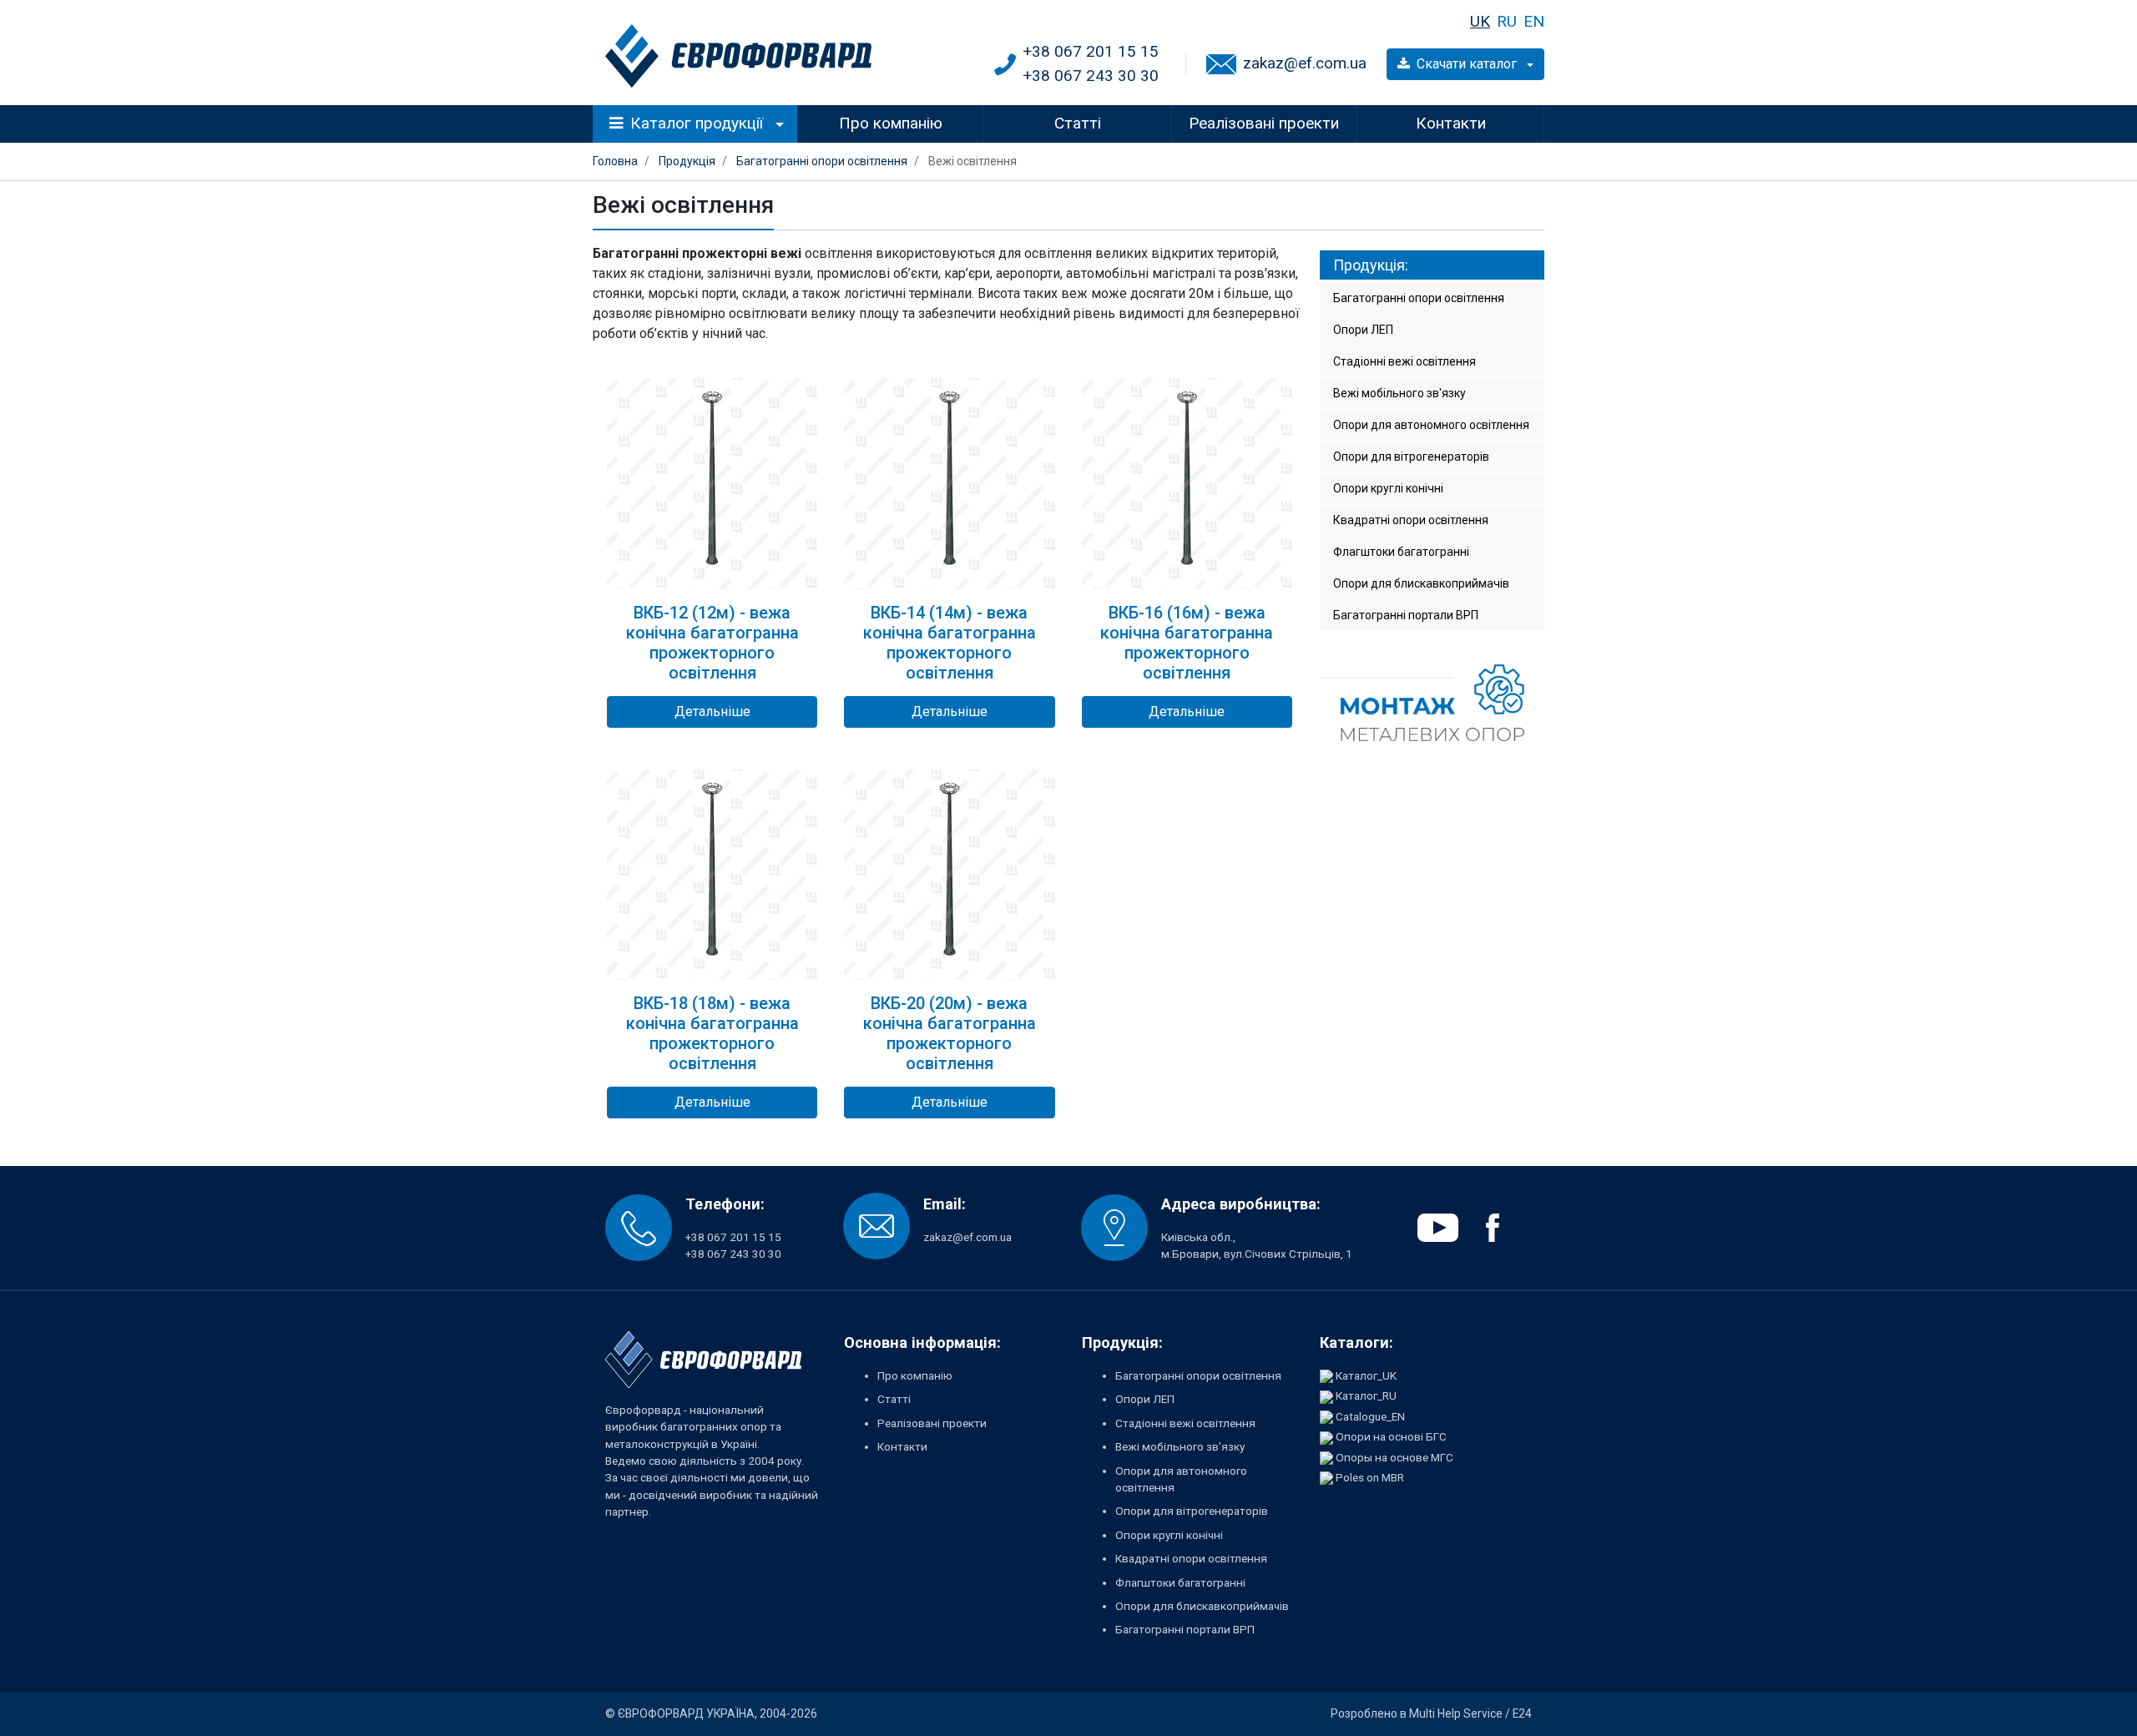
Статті (1078, 123)
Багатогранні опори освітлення (1419, 298)
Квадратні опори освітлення (1411, 520)
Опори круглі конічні (1388, 488)
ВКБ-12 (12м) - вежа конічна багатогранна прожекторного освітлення (712, 643)
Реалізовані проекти (1264, 123)
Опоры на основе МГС (1394, 1457)
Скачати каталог (1468, 64)
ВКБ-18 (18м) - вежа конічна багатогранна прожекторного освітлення (712, 1033)
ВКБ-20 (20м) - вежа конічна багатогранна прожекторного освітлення (950, 1033)
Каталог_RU (1366, 1395)
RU (1507, 21)
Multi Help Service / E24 (1470, 1713)
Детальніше (712, 712)
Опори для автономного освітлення (1431, 425)
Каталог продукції (697, 123)
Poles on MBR (1370, 1477)
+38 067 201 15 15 (1091, 51)
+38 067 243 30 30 (1091, 76)
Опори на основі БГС (1391, 1436)
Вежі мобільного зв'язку (1399, 393)
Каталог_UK (1366, 1375)
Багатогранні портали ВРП (1406, 615)
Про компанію (891, 123)
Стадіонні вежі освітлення (1404, 361)
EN (1534, 21)
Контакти (1451, 123)
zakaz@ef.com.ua (1305, 63)
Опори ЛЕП (1363, 330)
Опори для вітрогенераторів (1411, 457)
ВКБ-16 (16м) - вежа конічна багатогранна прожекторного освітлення (1187, 643)
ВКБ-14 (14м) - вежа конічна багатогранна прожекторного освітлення (950, 643)
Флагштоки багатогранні (1401, 552)
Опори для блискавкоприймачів (1421, 583)
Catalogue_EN (1370, 1416)
